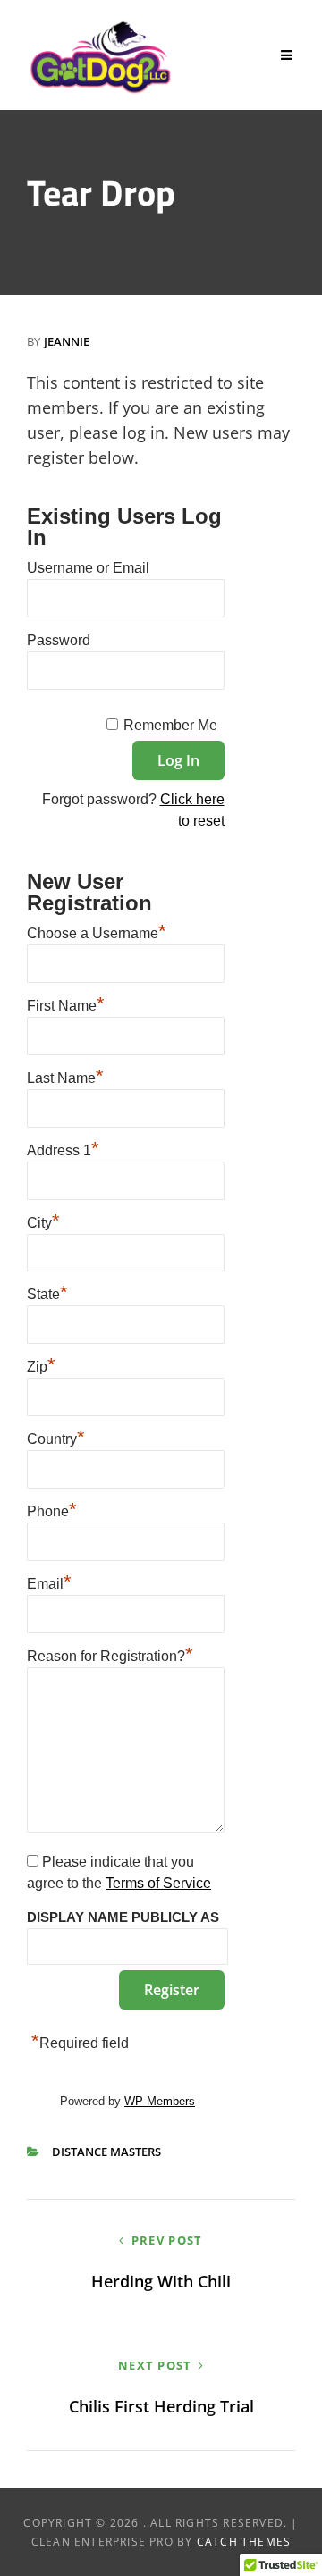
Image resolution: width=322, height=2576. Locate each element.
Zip (41, 1364)
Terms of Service (158, 1883)
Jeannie (67, 341)
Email (49, 1582)
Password (59, 640)
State (47, 1292)
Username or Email (88, 568)
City (43, 1221)
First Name (66, 1003)
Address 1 (63, 1148)
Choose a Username (97, 931)
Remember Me (170, 725)
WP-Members (160, 2101)
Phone (52, 1509)
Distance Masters (106, 2152)
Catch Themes (244, 2542)
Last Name (65, 1076)
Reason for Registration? (110, 1654)
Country (56, 1437)
